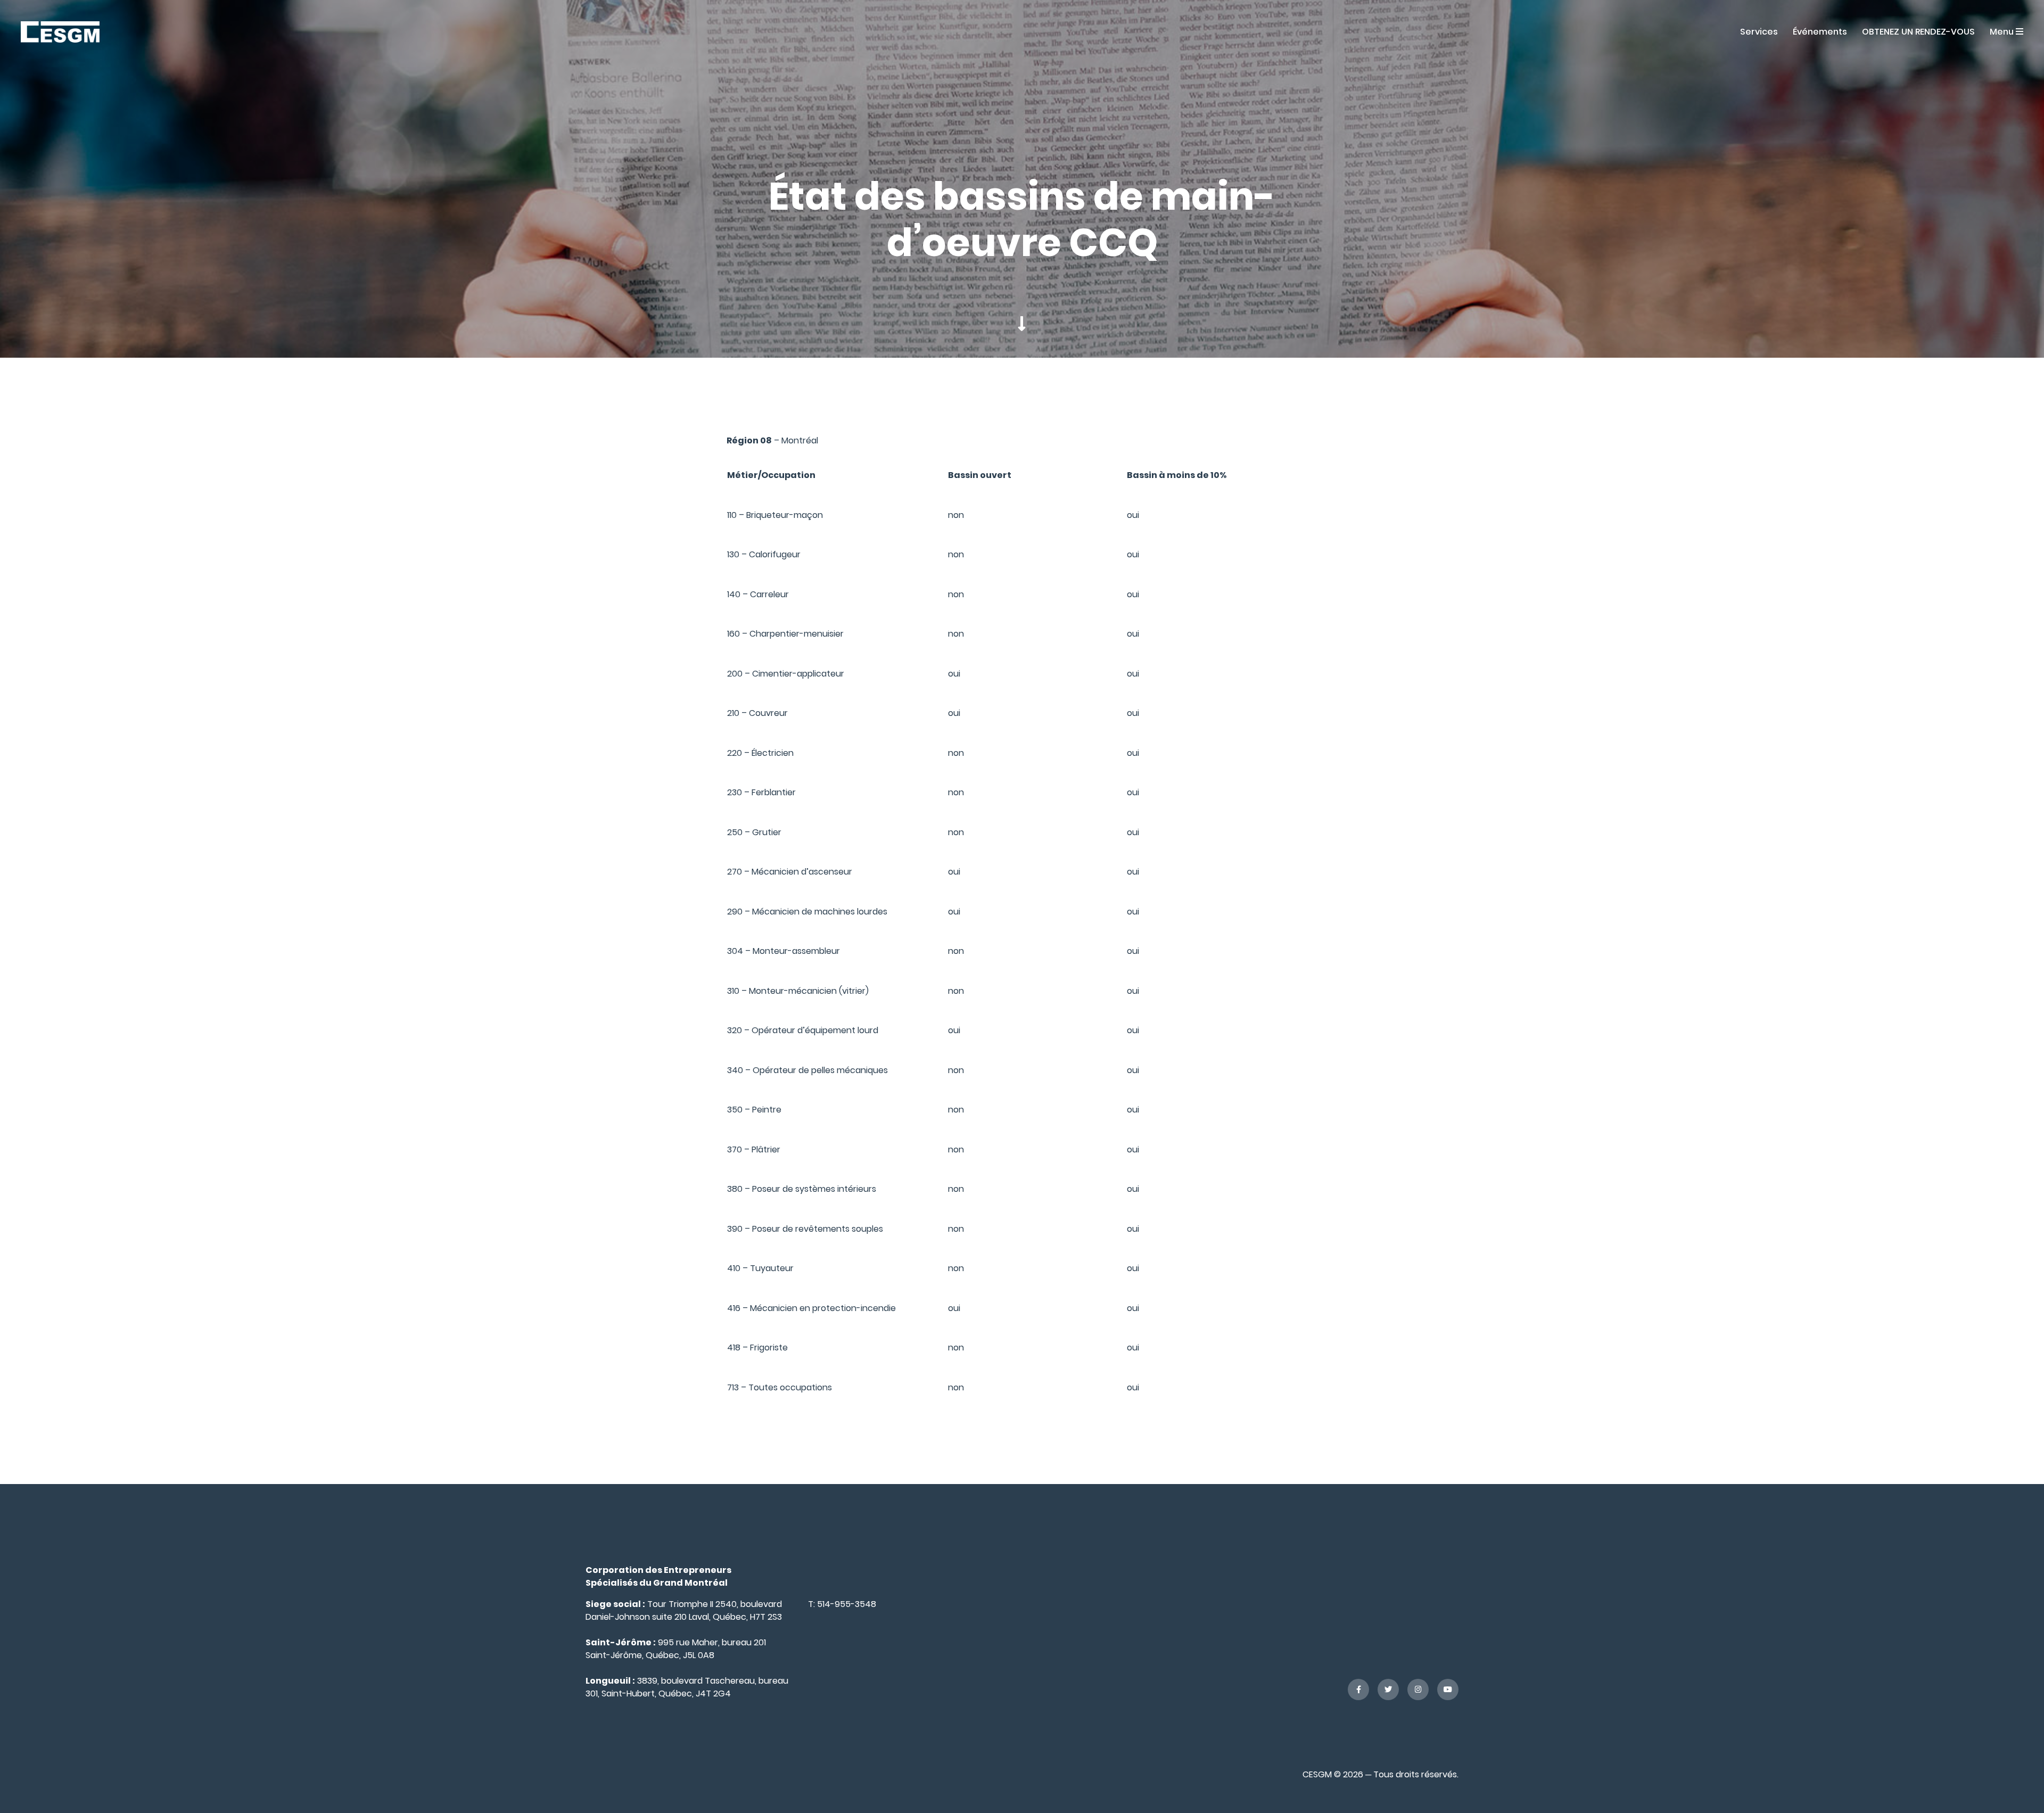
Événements (1820, 32)
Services (1759, 32)
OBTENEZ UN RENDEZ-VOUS (1918, 32)
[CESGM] (60, 31)
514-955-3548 (847, 1604)
